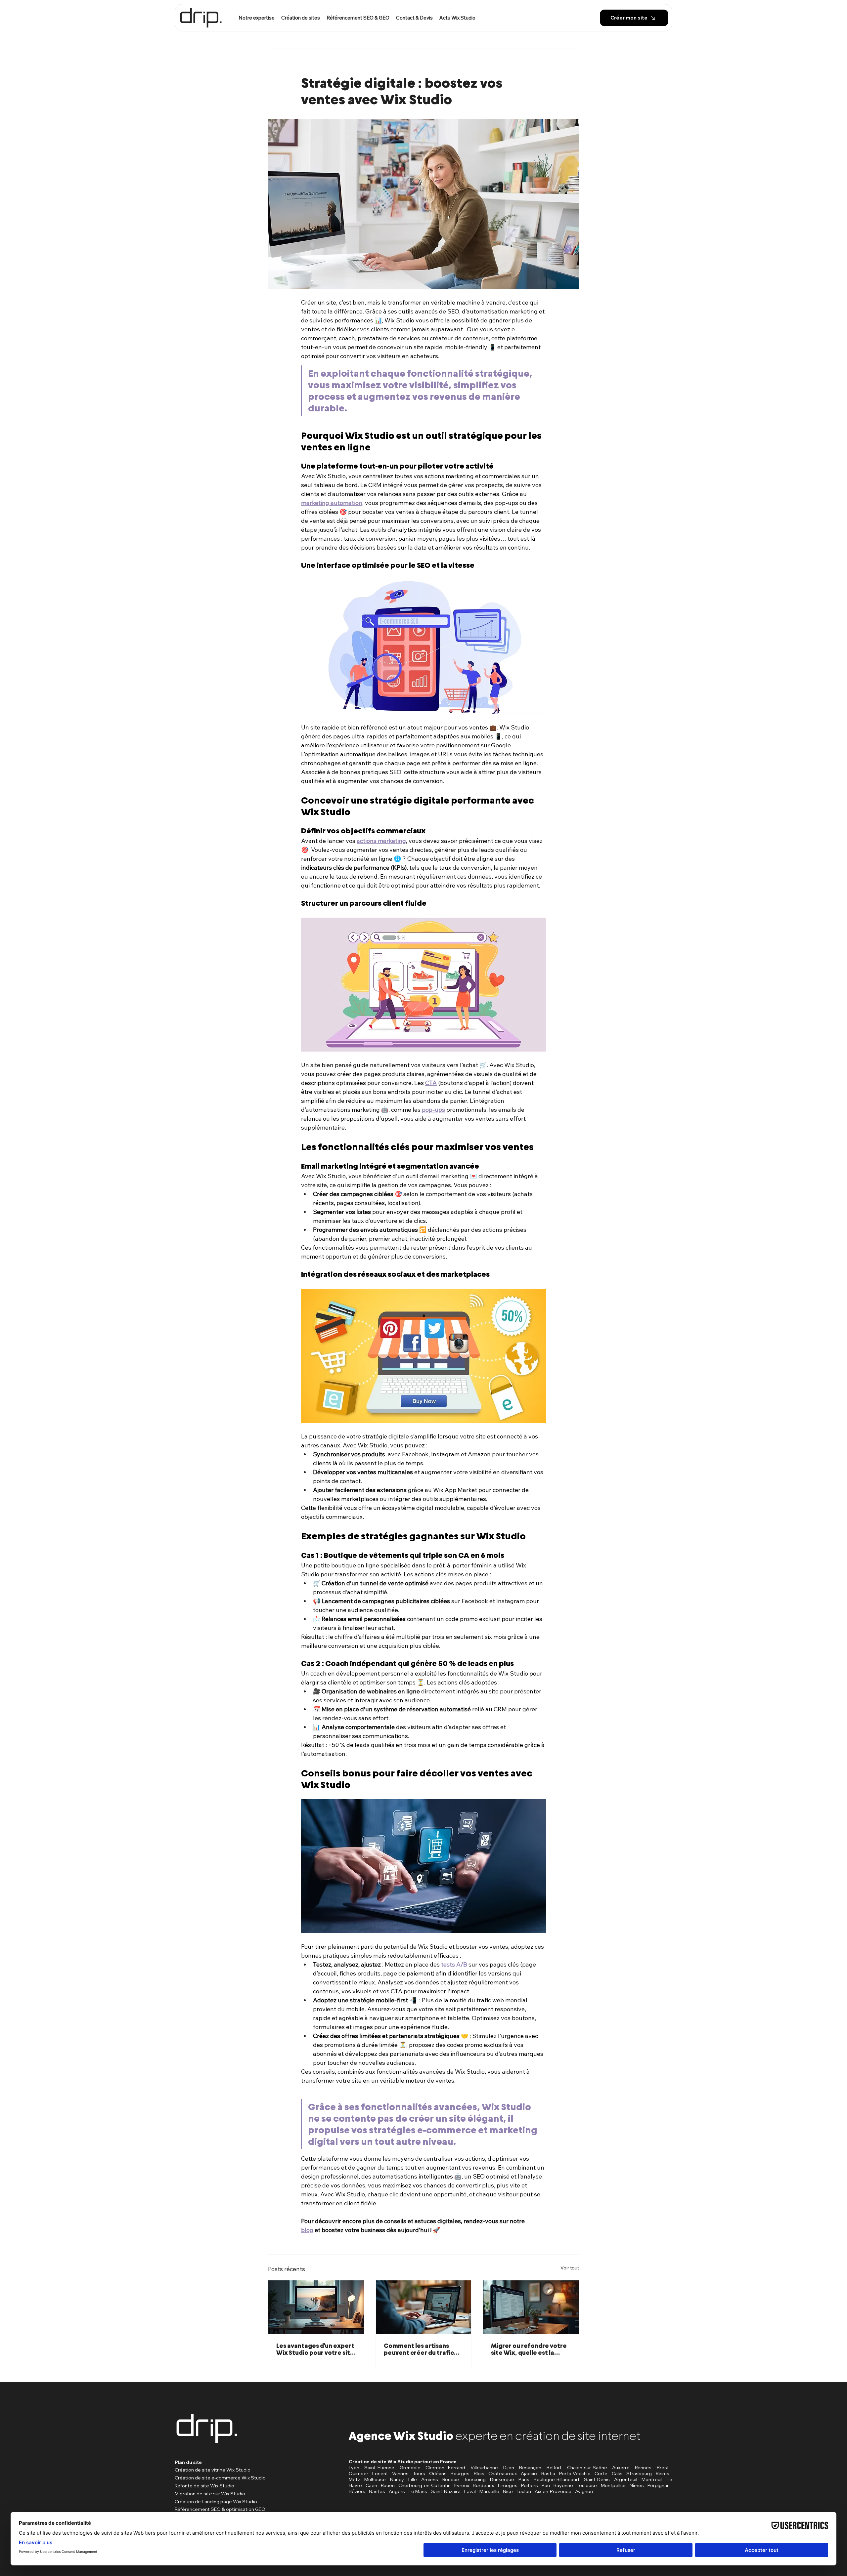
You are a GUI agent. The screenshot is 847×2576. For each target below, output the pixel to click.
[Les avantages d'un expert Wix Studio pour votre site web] (316, 2307)
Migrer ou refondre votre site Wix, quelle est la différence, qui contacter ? (529, 2349)
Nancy (397, 2479)
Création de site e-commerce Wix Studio (220, 2478)
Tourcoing (475, 2479)
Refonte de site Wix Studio (204, 2486)
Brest (663, 2468)
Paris (524, 2479)
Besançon (530, 2468)
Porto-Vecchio (575, 2473)
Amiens (430, 2479)
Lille (413, 2479)
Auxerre (621, 2468)
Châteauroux (503, 2473)
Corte (601, 2473)
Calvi (617, 2473)
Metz (354, 2479)
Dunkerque (502, 2479)
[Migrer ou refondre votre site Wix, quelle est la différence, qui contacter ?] (531, 2307)
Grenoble (410, 2468)
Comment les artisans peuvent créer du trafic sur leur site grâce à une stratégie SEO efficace (419, 2349)
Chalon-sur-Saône (587, 2468)
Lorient (380, 2473)
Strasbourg (639, 2473)
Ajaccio (529, 2473)
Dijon (509, 2468)
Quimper (358, 2473)
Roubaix (451, 2479)
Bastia (548, 2473)
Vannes (400, 2473)
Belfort (554, 2468)
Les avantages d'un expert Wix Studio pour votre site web (315, 2349)
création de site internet (578, 2436)
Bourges (460, 2473)
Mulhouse (375, 2479)
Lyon (354, 2468)
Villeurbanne (484, 2468)
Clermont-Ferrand (445, 2468)
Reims (663, 2473)
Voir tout (570, 2268)
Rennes (643, 2468)
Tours (419, 2473)
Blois (479, 2473)
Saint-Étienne (379, 2468)
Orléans (438, 2473)
